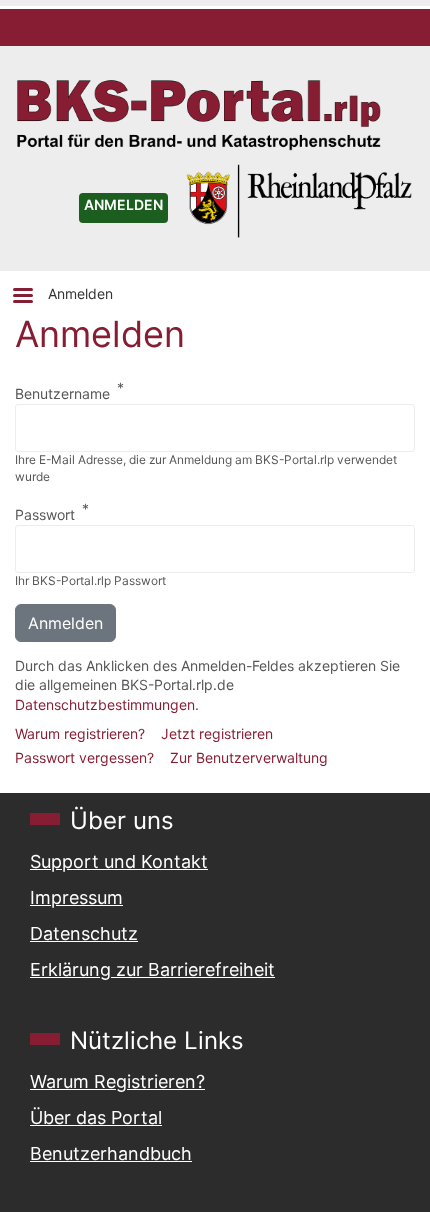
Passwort (45, 514)
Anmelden (80, 293)
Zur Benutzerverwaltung (249, 757)
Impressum (76, 897)
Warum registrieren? (80, 733)
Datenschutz (84, 933)
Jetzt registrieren (217, 733)
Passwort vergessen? (84, 757)
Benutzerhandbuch (111, 1153)
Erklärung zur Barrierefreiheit (152, 969)
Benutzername (62, 393)
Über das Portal (96, 1117)
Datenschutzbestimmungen (105, 704)
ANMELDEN (123, 204)
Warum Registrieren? (117, 1081)
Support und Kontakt (119, 861)
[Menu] (22, 297)
